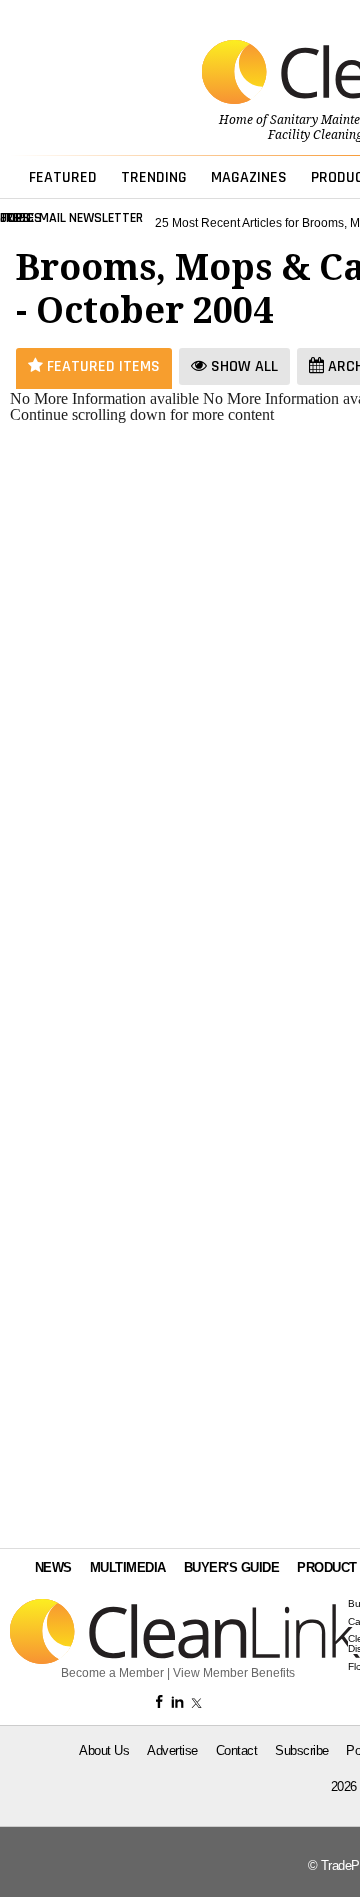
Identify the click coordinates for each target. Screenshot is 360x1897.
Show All (242, 366)
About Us (104, 1750)
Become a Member (112, 1673)
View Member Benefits (234, 1673)
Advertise (172, 1750)
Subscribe (302, 1750)
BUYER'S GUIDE (232, 1567)
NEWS (53, 1567)
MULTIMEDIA (128, 1567)
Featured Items (101, 366)
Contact (237, 1750)
